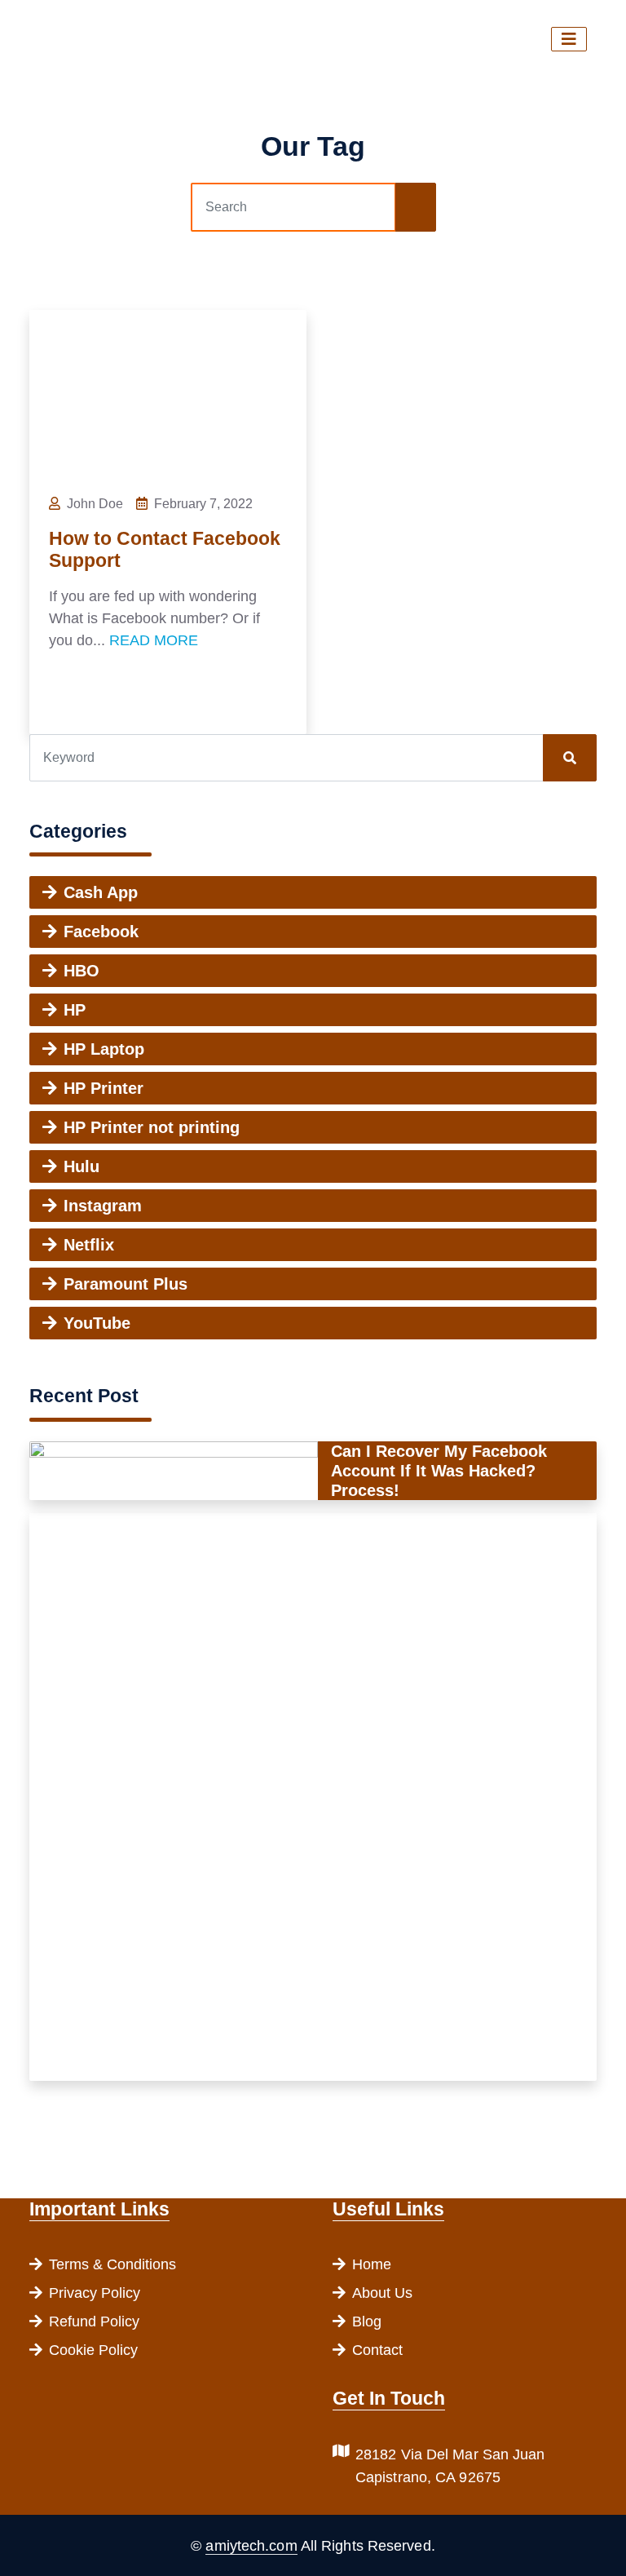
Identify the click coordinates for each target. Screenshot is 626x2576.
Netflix (89, 1245)
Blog (367, 2321)
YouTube (97, 1323)
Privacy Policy (95, 2293)
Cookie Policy (93, 2350)
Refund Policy (94, 2321)
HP (75, 1010)
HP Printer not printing (152, 1127)
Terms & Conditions (112, 2264)
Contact (377, 2350)
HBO (82, 971)
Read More (154, 640)
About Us (382, 2293)
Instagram (103, 1206)
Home (372, 2264)
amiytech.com (251, 2546)
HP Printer (104, 1088)
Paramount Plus (126, 1284)
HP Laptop (104, 1049)
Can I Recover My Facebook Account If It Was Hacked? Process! (439, 1471)
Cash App (101, 892)
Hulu (82, 1166)
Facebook (101, 932)
